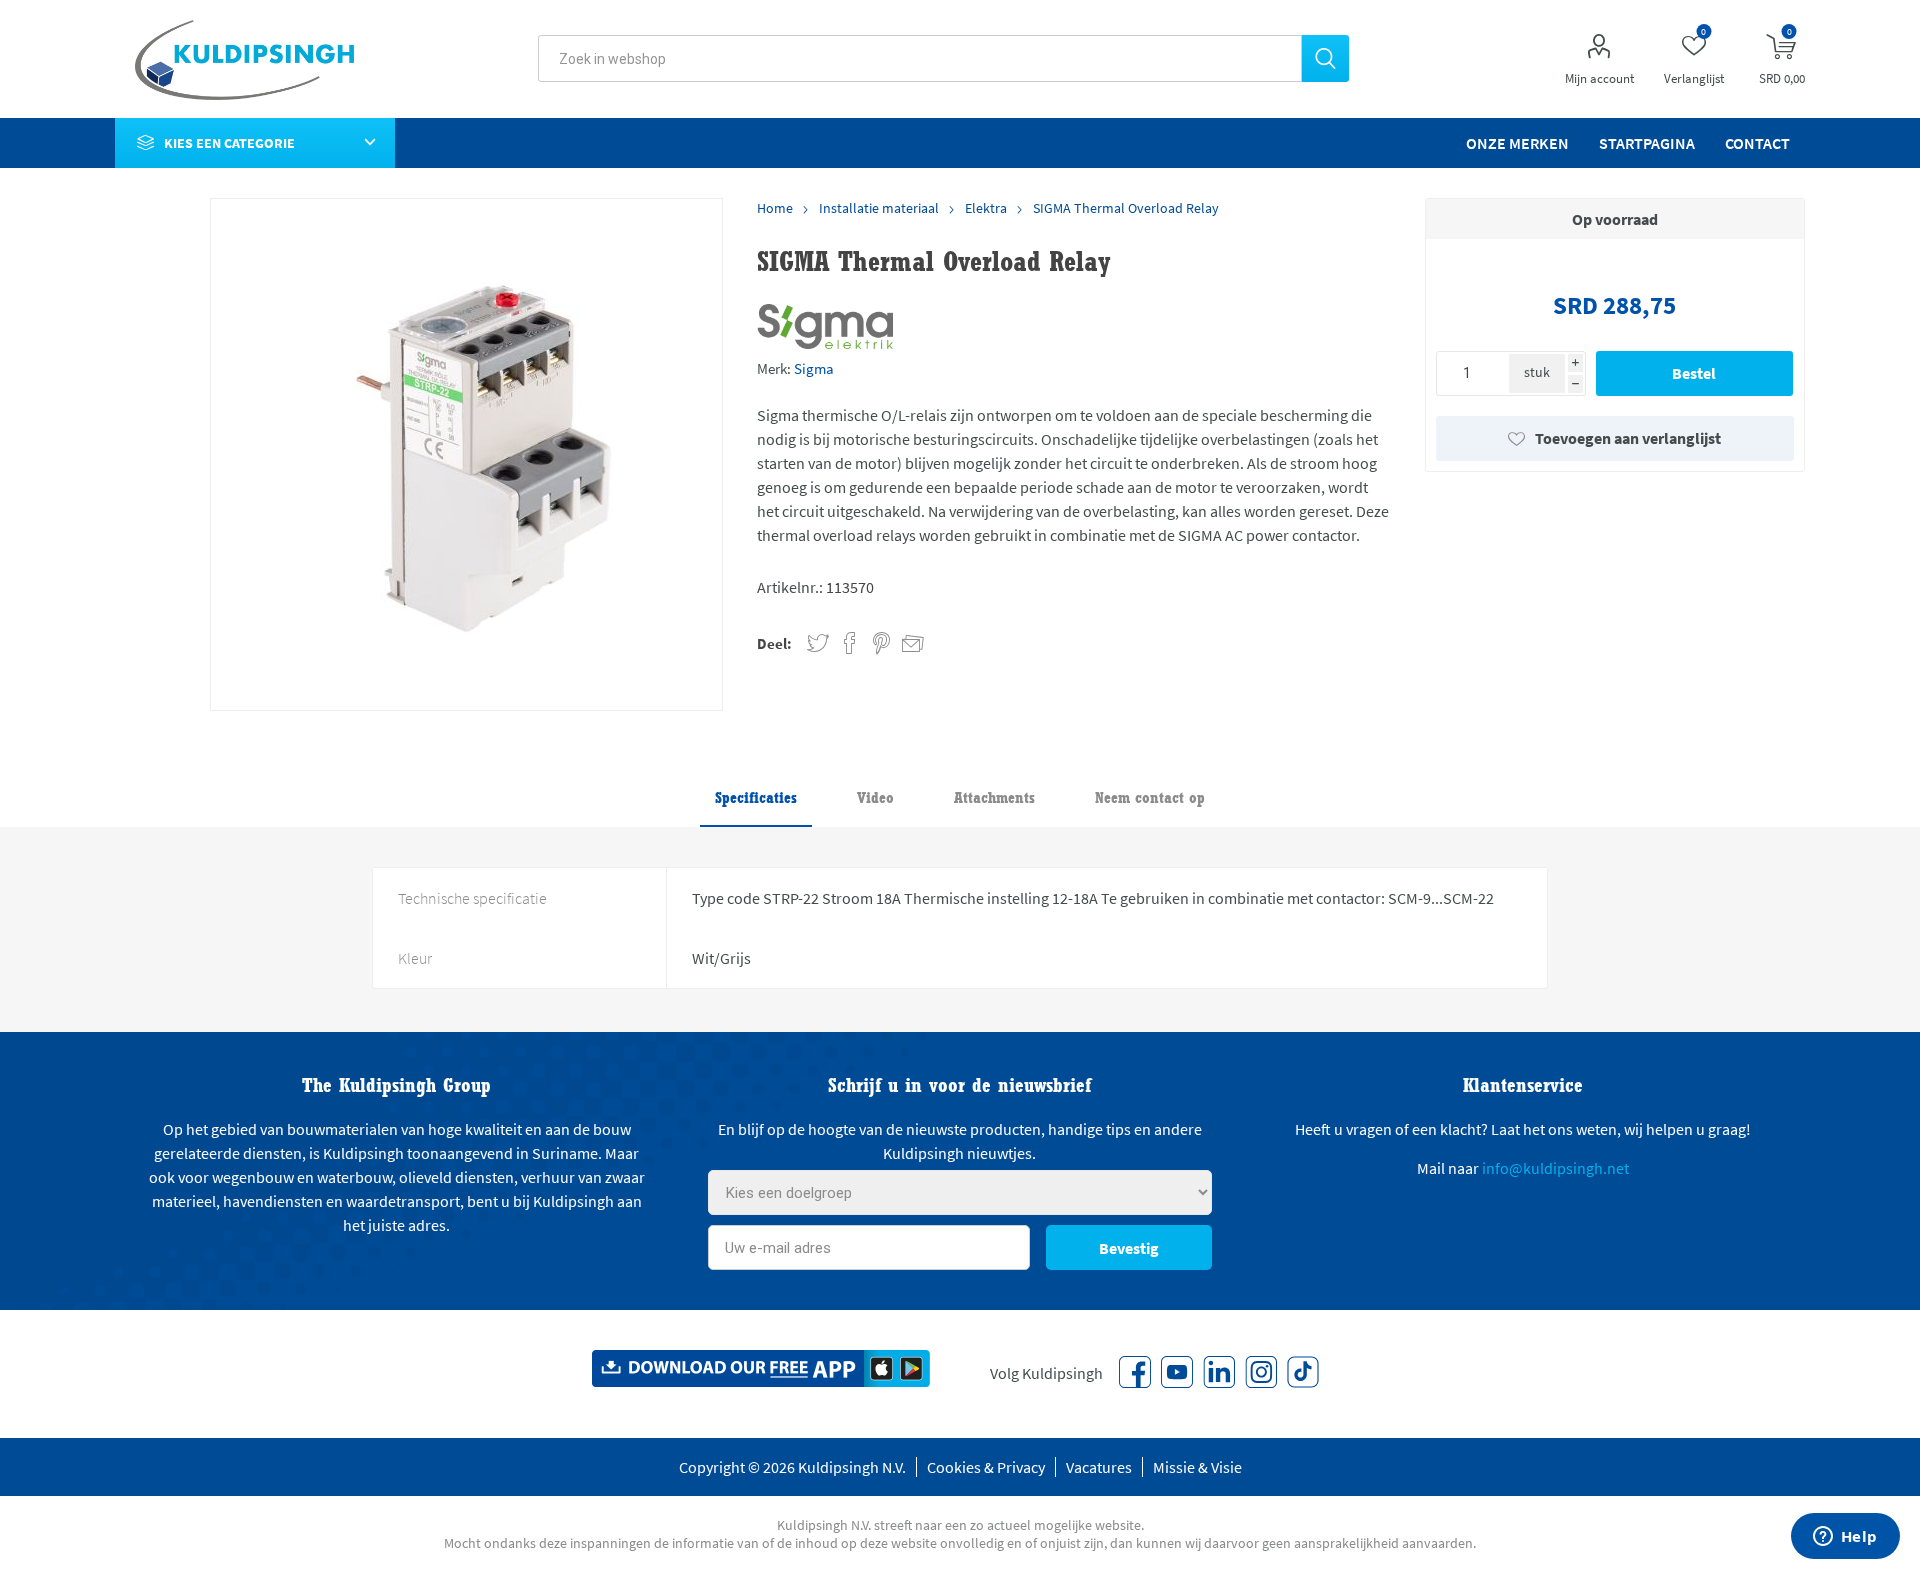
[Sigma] (825, 326)
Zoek (1325, 58)
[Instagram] (1261, 1372)
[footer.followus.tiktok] (1303, 1372)
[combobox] (920, 58)
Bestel (1694, 373)
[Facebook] (1135, 1372)
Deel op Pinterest (881, 643)
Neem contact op (1150, 797)
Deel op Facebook (850, 643)
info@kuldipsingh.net (1555, 1168)
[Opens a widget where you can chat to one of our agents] (1845, 1538)
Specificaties (756, 797)
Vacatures (1099, 1467)
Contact (1757, 143)
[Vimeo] (1219, 1372)
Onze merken (1517, 143)
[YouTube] (1177, 1372)
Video (875, 797)
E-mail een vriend (904, 640)
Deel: (774, 643)
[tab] (756, 799)
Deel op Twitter (818, 643)
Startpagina (1647, 143)
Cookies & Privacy (986, 1467)
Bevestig (1129, 1248)
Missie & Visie (1197, 1467)
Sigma (814, 368)
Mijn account (1599, 78)
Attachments (994, 797)
